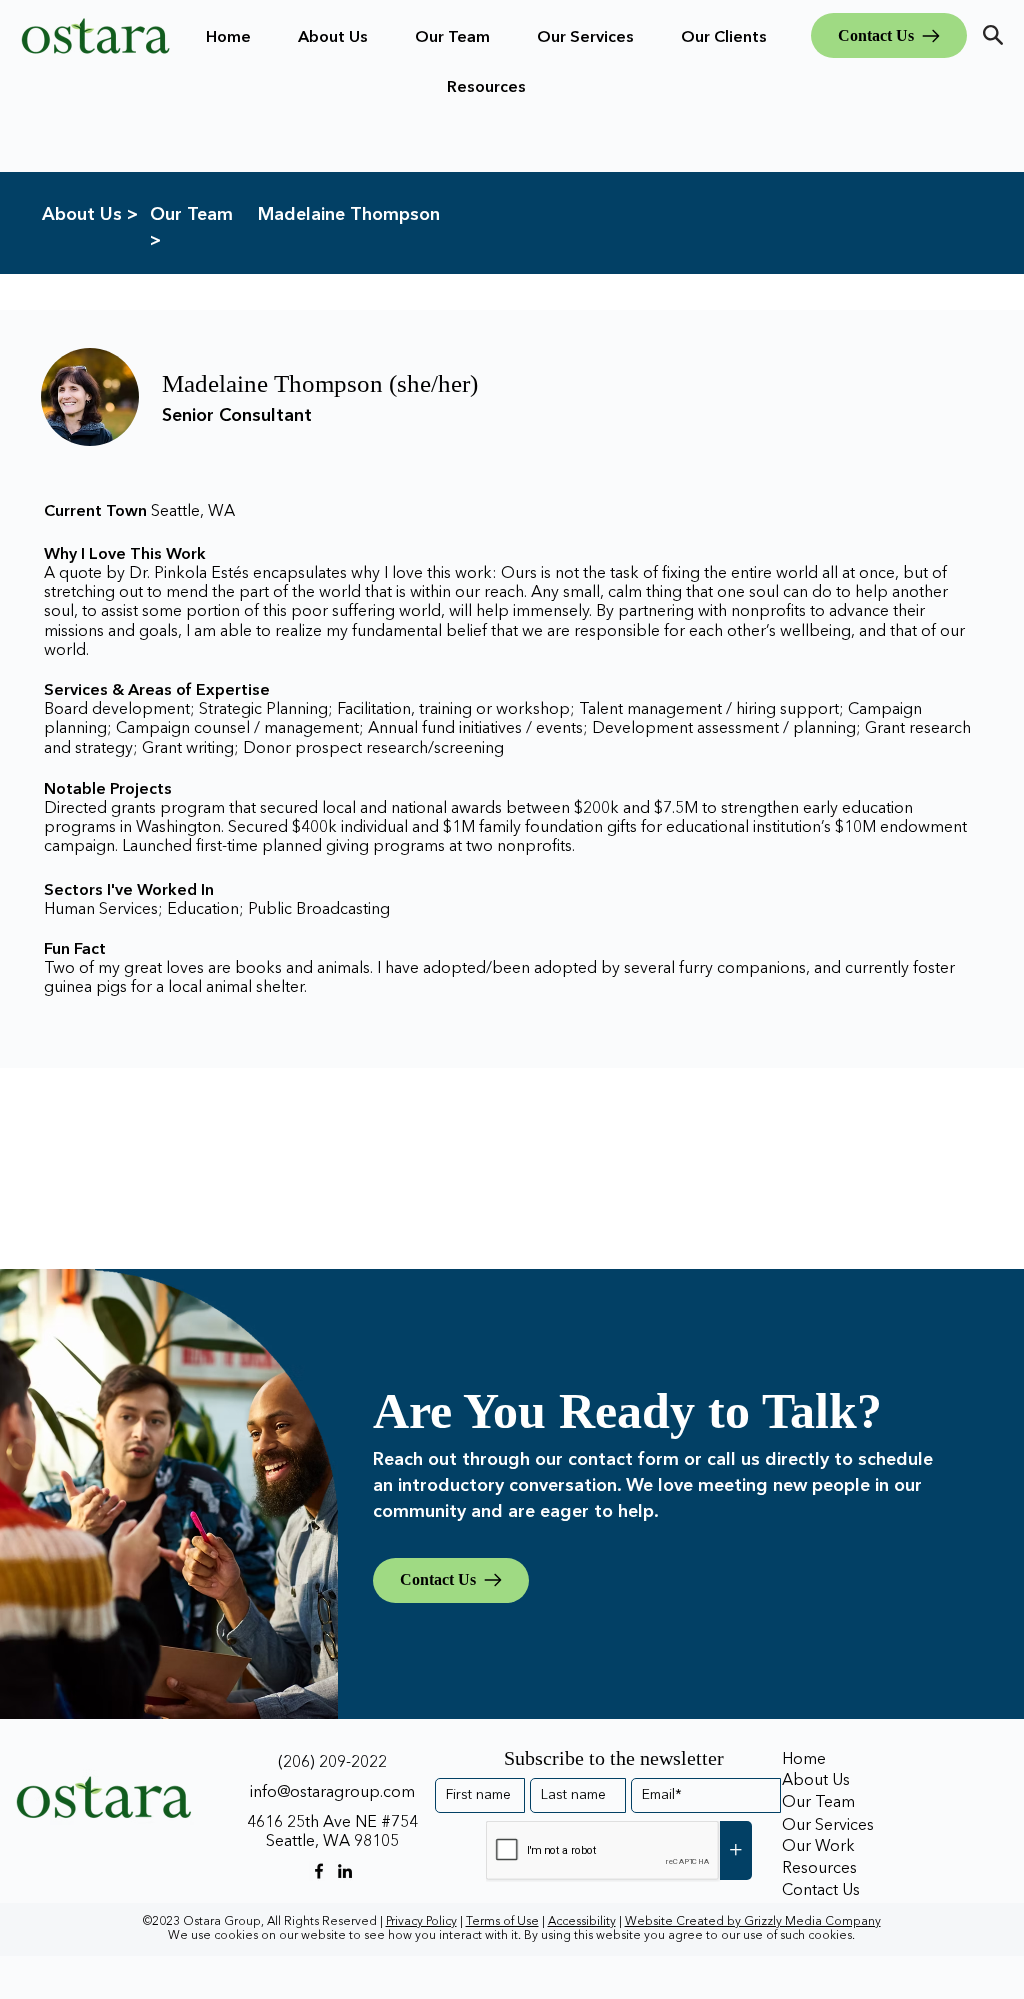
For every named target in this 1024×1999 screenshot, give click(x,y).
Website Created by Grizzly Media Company (753, 1922)
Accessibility (582, 1922)
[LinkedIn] (345, 1871)
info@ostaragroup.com (332, 1793)
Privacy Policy (421, 1922)
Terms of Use (502, 1922)
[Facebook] (319, 1871)
